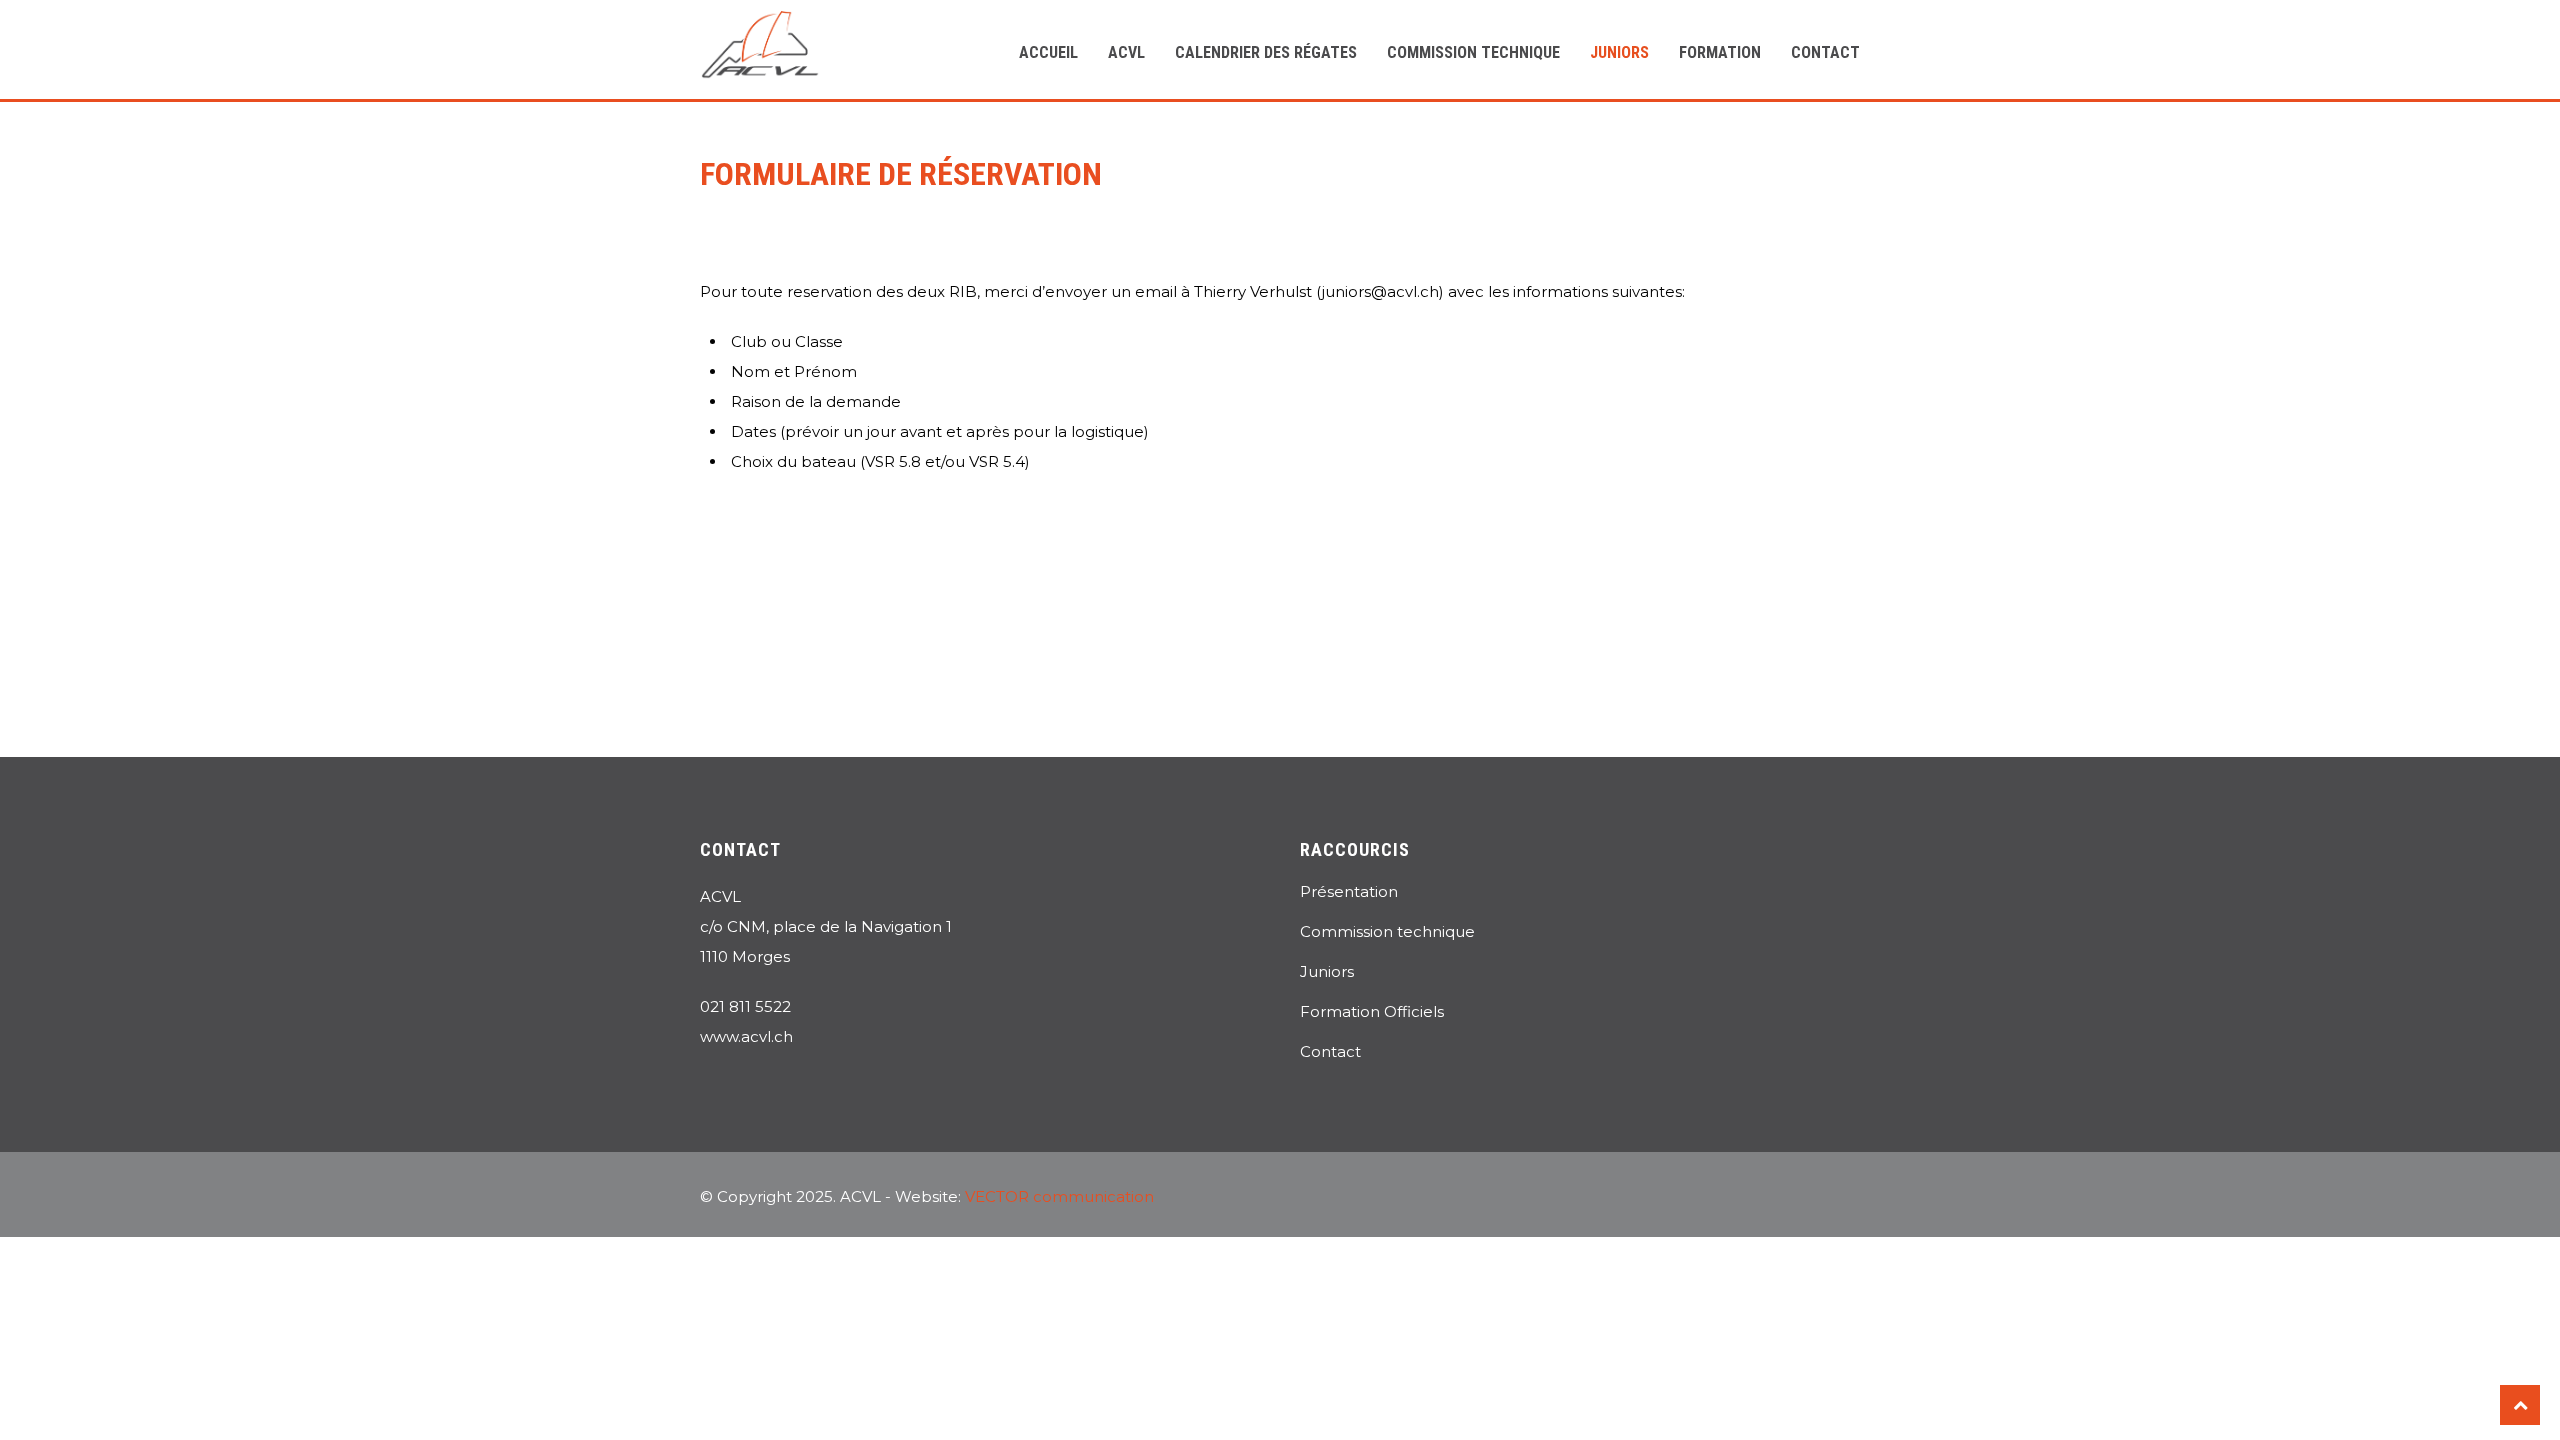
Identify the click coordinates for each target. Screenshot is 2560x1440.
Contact (1825, 52)
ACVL (1126, 52)
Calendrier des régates (1266, 52)
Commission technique (1473, 52)
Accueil (1048, 52)
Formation (1720, 52)
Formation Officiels (1372, 1011)
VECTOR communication (1059, 1196)
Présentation (1349, 891)
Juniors (1619, 52)
